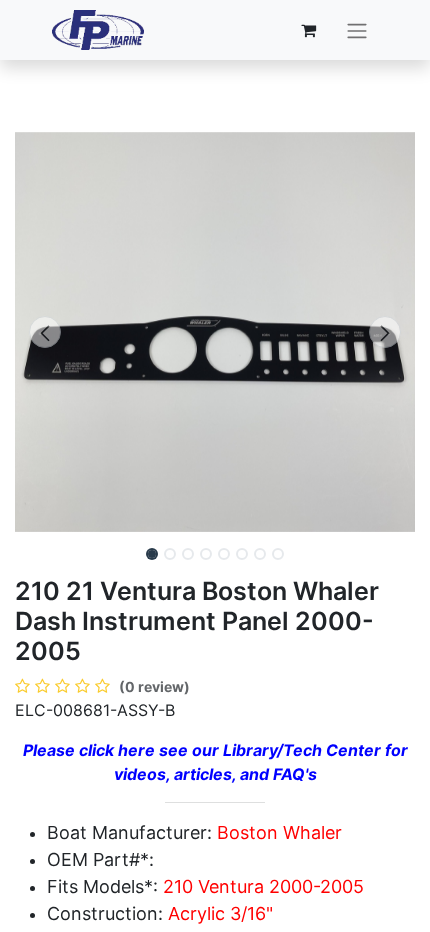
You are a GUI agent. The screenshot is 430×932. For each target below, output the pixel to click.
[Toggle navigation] (357, 30)
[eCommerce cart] (308, 30)
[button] (45, 332)
